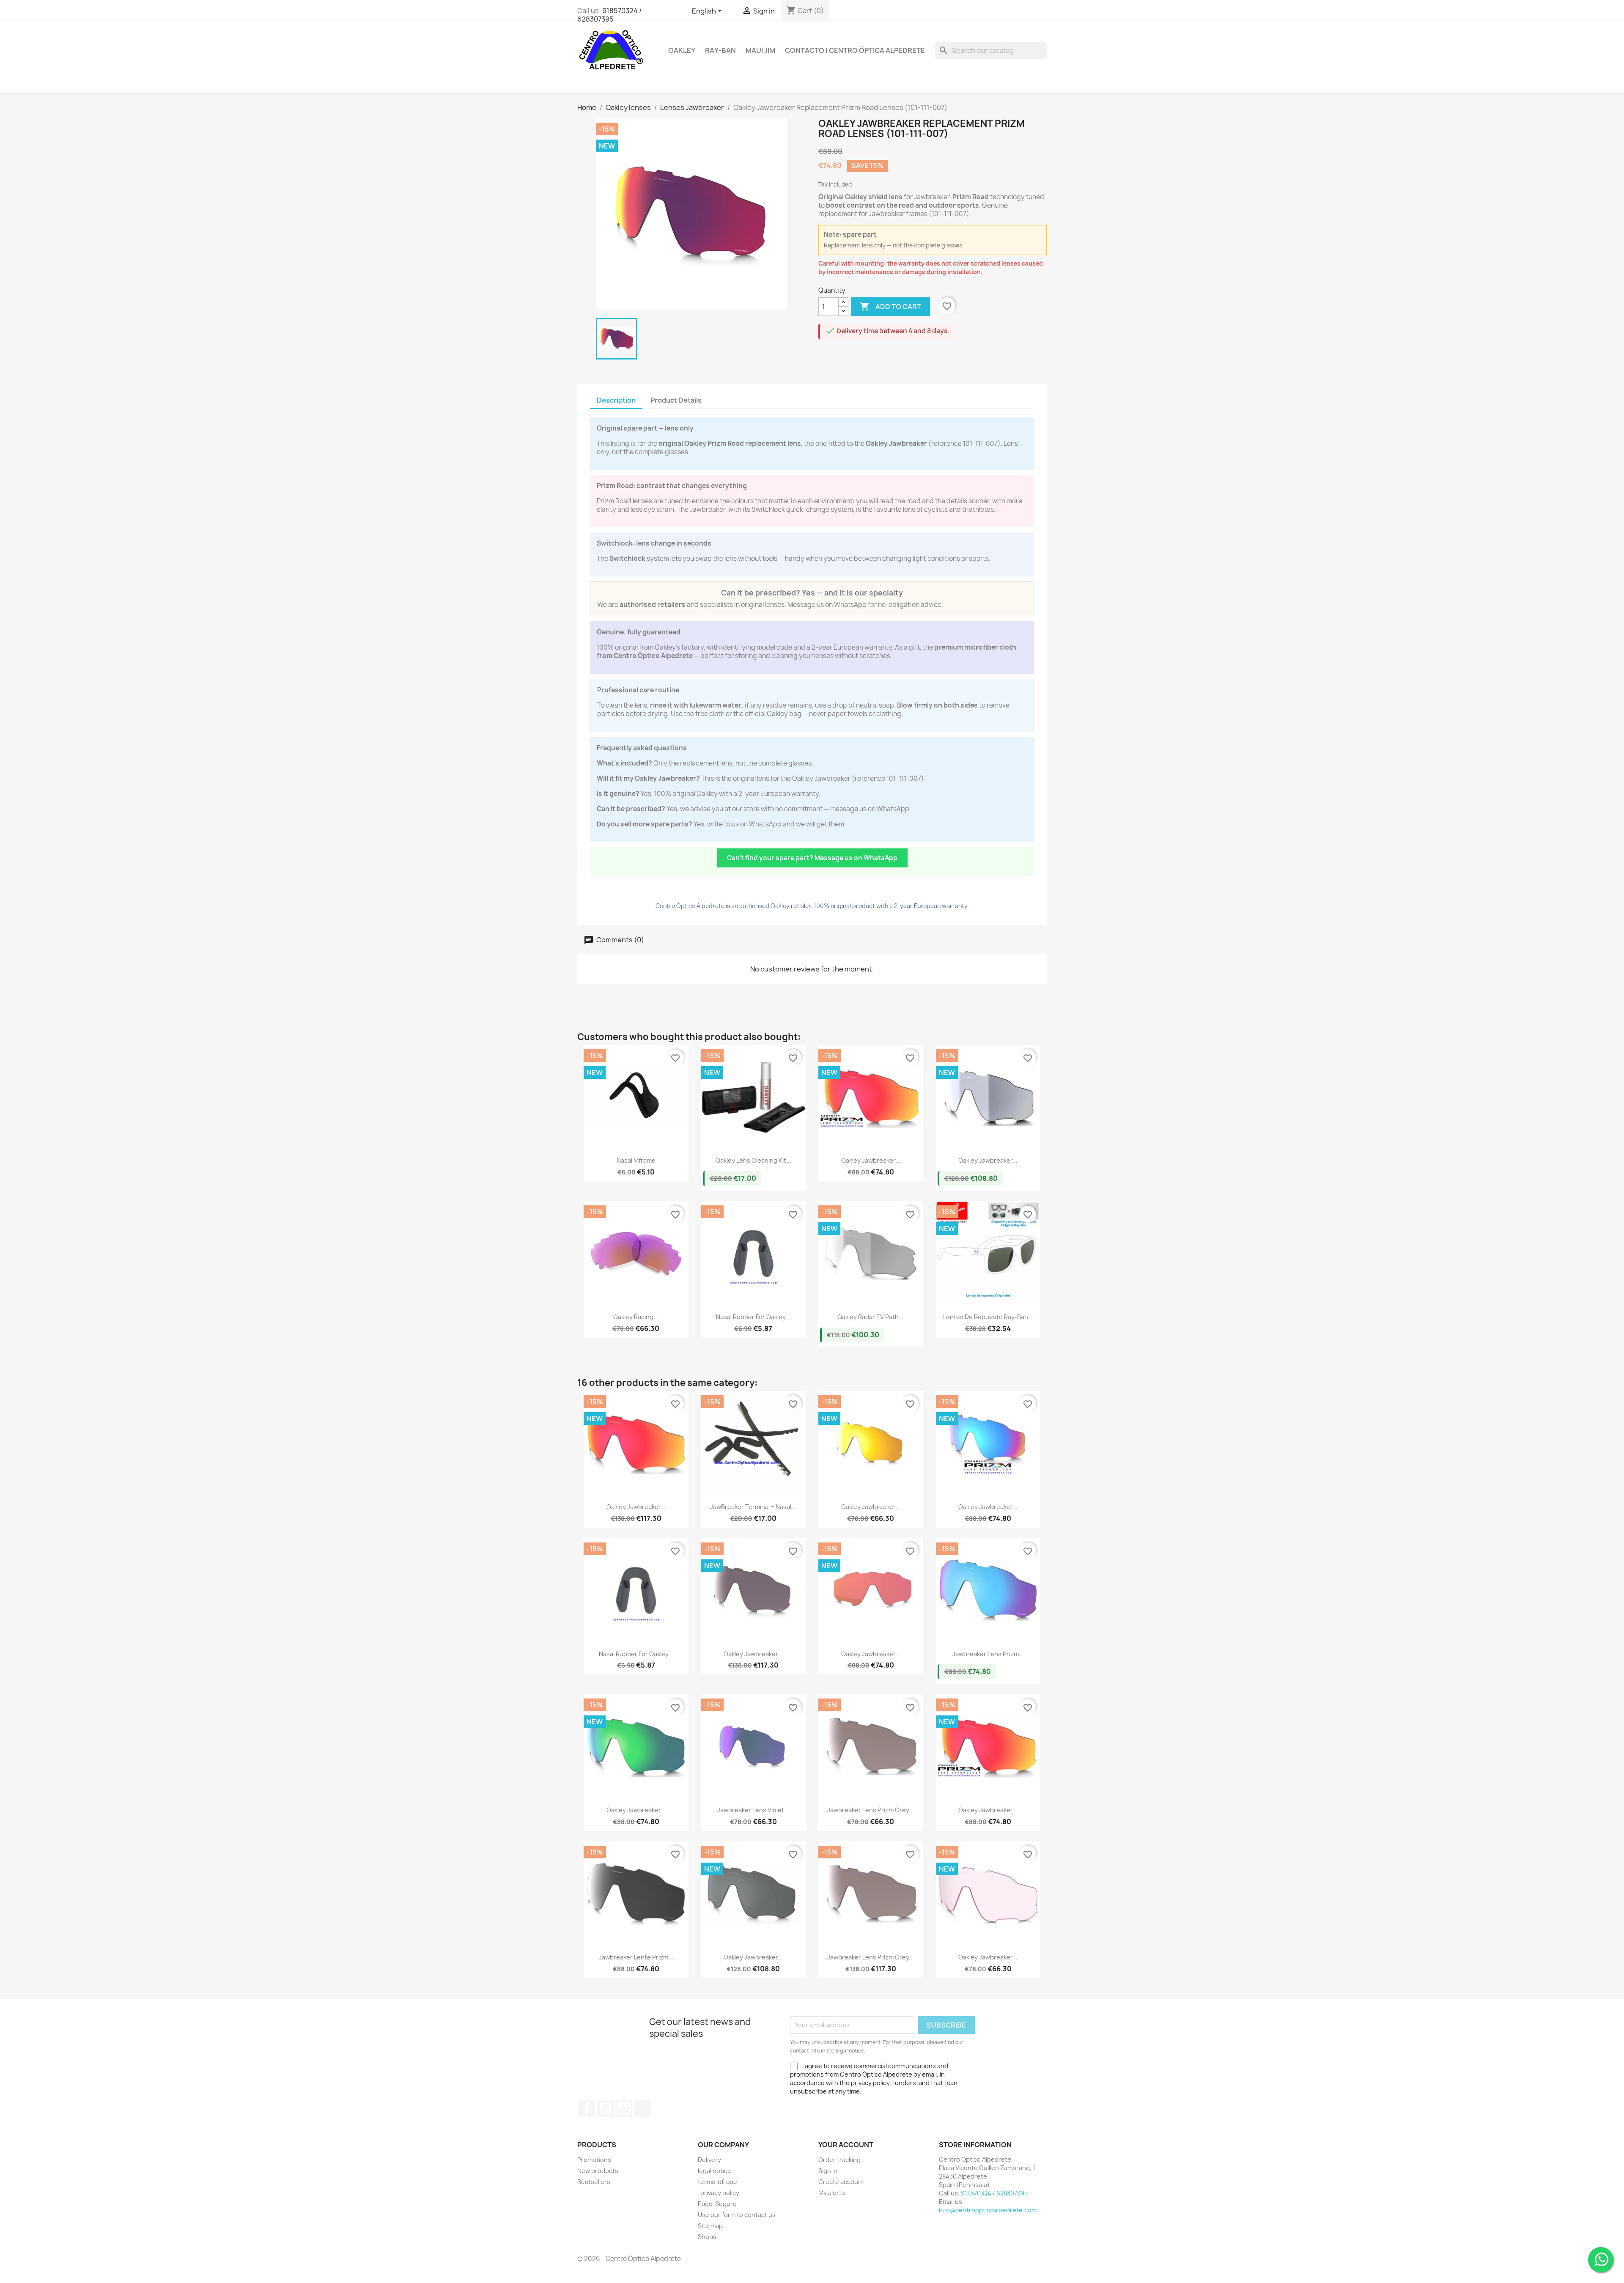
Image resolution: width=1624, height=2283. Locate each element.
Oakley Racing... (636, 1317)
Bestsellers (594, 2182)
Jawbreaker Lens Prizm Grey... (871, 1810)
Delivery (709, 2160)
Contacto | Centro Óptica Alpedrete (855, 50)
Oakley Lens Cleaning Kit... (753, 1160)
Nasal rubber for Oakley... (753, 1317)
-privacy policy (719, 2193)
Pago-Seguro (717, 2204)
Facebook (587, 2108)
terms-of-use (717, 2182)
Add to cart (890, 306)
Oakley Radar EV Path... (871, 1317)
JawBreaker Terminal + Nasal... (753, 1507)
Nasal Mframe (636, 1160)
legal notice (715, 2171)
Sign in (828, 2171)
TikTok (642, 2108)
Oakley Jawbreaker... (871, 1160)
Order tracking (839, 2160)
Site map (710, 2226)
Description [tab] (616, 400)
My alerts (832, 2193)
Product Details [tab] (676, 400)
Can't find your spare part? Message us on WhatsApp (812, 858)
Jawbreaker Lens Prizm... (988, 1654)
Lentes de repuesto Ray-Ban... (988, 1317)
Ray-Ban (720, 50)
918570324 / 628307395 (609, 15)
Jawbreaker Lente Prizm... (636, 1957)
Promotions (594, 2160)
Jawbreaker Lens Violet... (753, 1810)
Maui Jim (760, 50)
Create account (841, 2182)
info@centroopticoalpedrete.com (988, 2210)
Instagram (624, 2108)
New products (598, 2171)
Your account (846, 2145)
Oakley (682, 50)
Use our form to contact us (737, 2215)
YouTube (605, 2108)
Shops (707, 2237)
